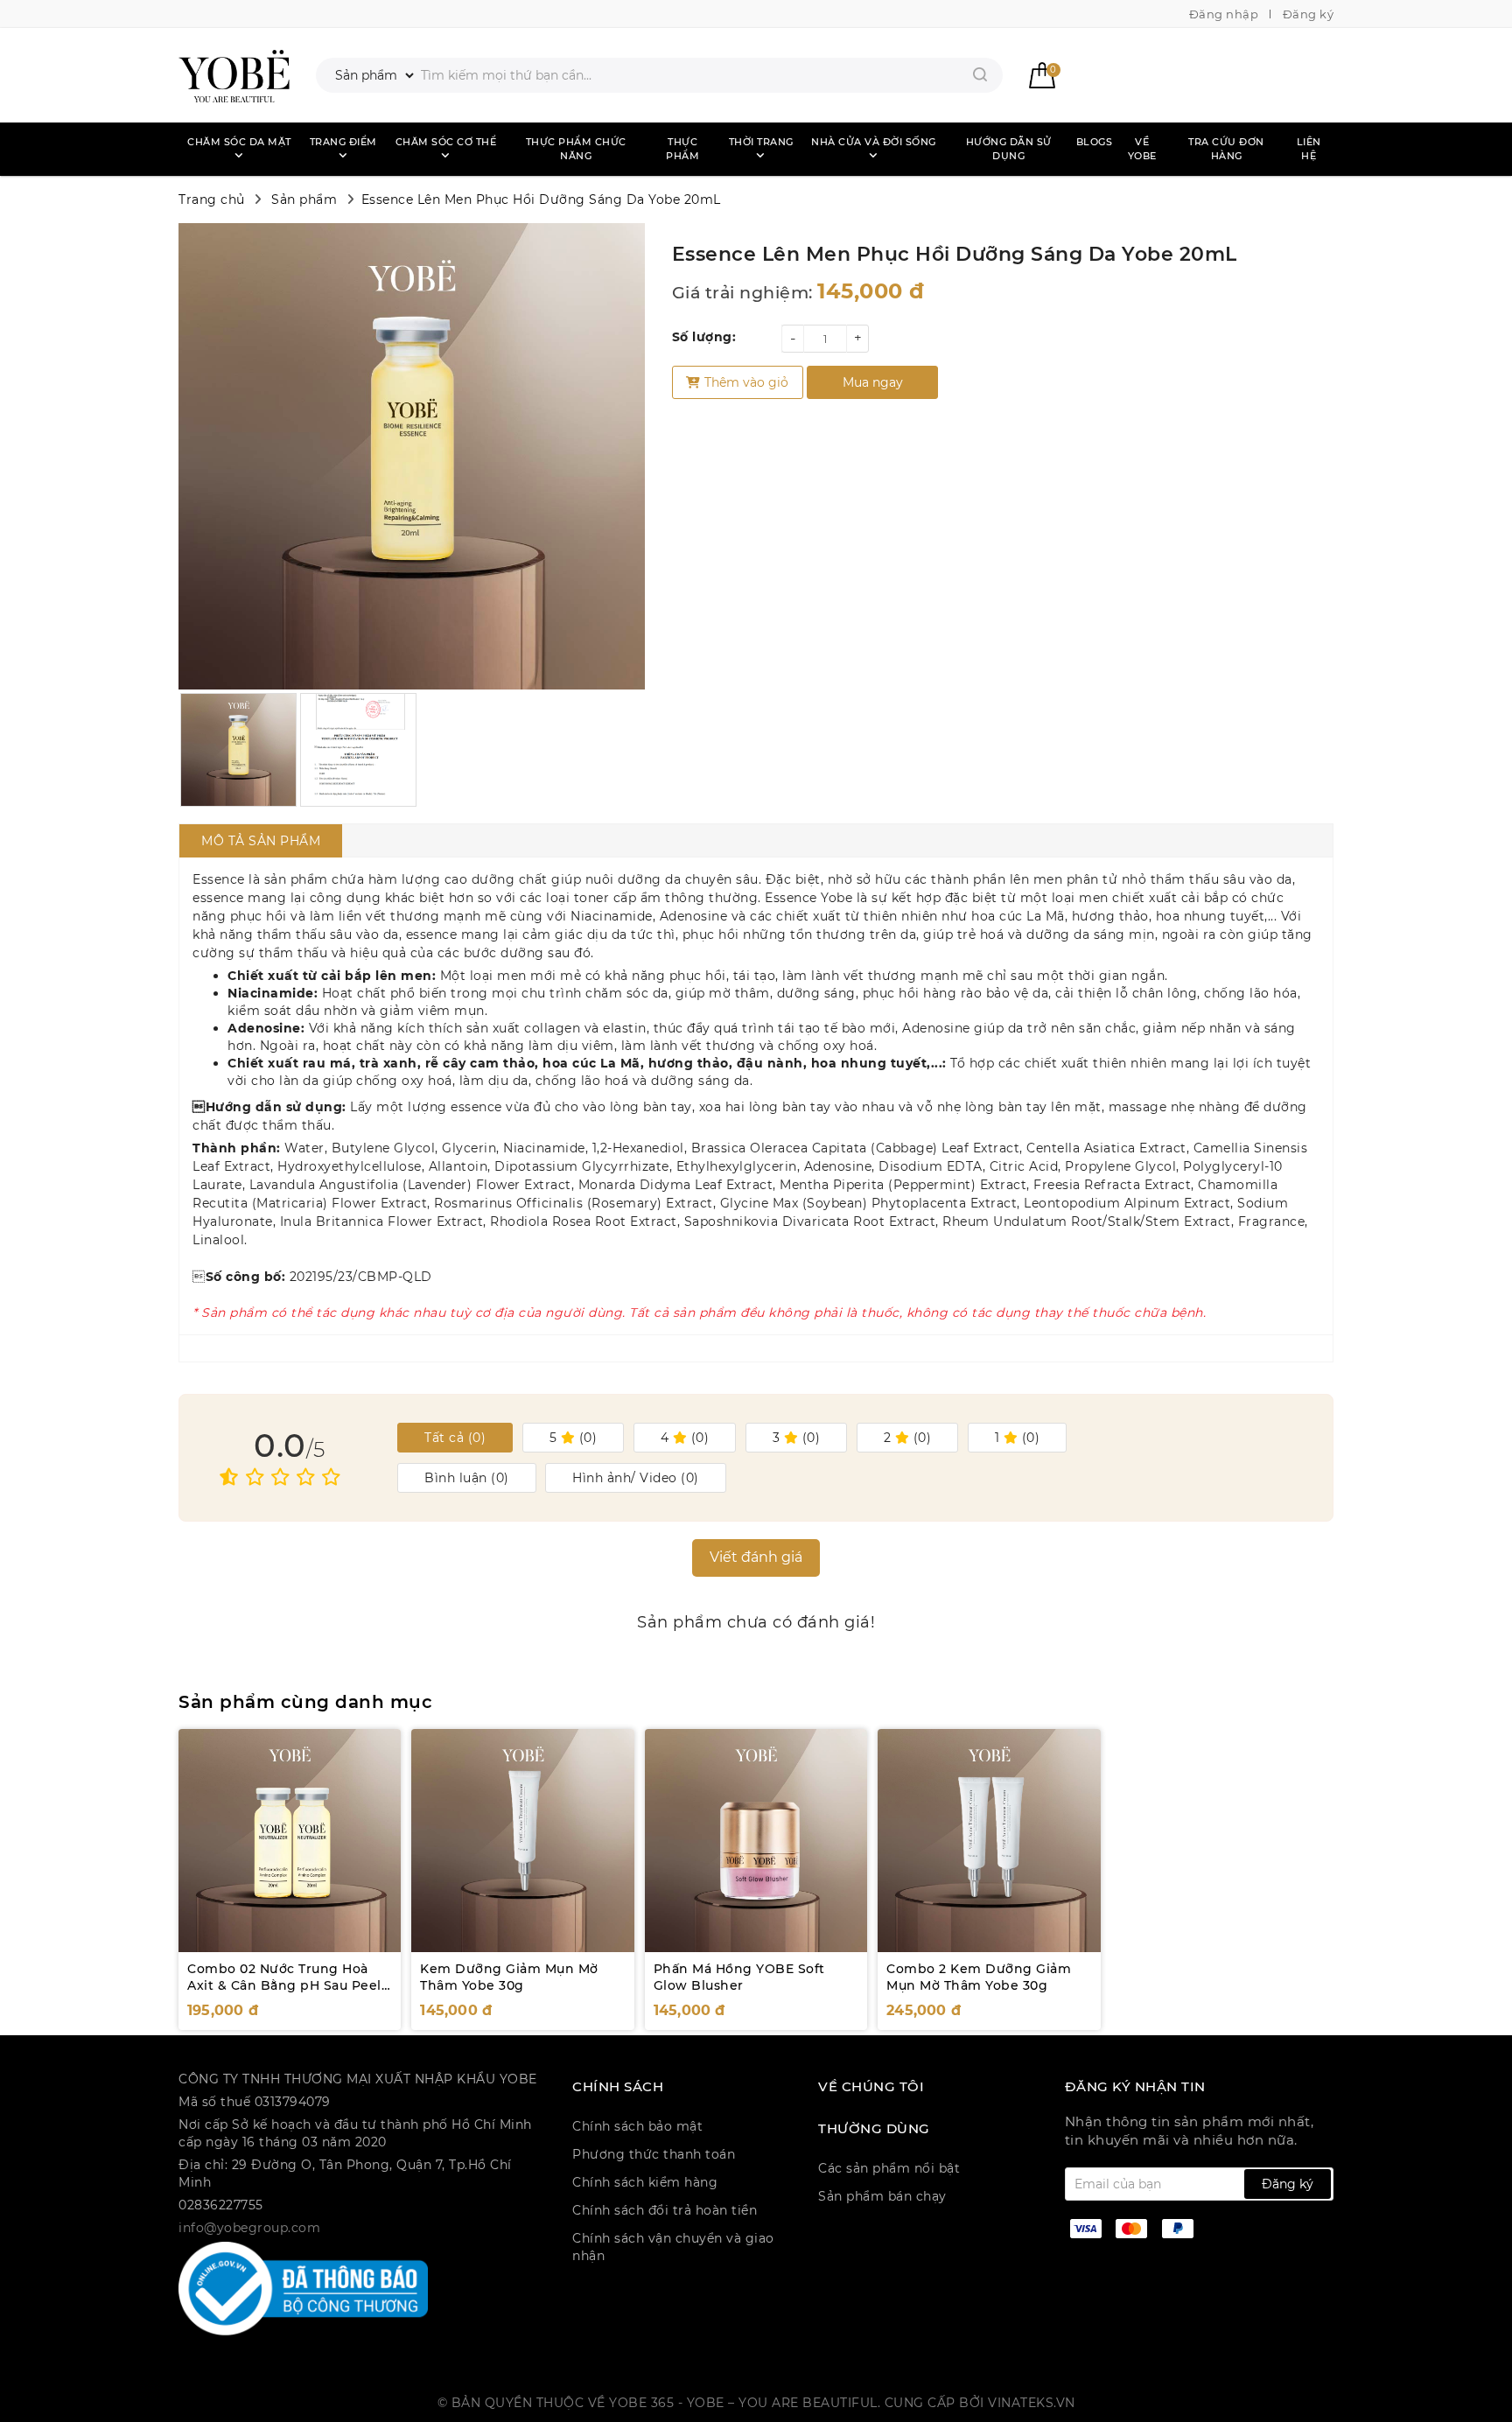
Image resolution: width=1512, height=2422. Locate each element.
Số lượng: (704, 337)
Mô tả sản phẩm (261, 841)
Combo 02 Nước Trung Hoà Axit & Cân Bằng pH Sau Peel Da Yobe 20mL (284, 1986)
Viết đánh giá (756, 1557)
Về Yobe (1142, 149)
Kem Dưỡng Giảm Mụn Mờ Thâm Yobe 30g (509, 1977)
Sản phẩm (304, 199)
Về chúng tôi (871, 2087)
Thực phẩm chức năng (576, 149)
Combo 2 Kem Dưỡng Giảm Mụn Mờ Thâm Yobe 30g (979, 1977)
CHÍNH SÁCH (618, 2087)
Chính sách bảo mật (637, 2126)
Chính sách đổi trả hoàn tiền (665, 2210)
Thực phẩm (682, 149)
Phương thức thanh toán (654, 2154)
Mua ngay (873, 382)
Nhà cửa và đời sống (874, 142)
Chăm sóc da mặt (239, 142)
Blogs (1095, 142)
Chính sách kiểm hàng (645, 2182)
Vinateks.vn (1032, 2403)
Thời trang (761, 142)
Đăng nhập (1224, 14)
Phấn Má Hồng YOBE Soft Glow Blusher (739, 1977)
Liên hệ (1309, 149)
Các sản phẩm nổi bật (889, 2168)
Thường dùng (874, 2129)
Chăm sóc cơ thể (446, 142)
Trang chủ (212, 199)
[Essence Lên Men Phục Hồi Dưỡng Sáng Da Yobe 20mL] (234, 75)
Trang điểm (343, 142)
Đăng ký (1309, 14)
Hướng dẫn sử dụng (1009, 149)
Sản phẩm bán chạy (882, 2196)
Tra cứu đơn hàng (1226, 149)
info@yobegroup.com (249, 2228)
